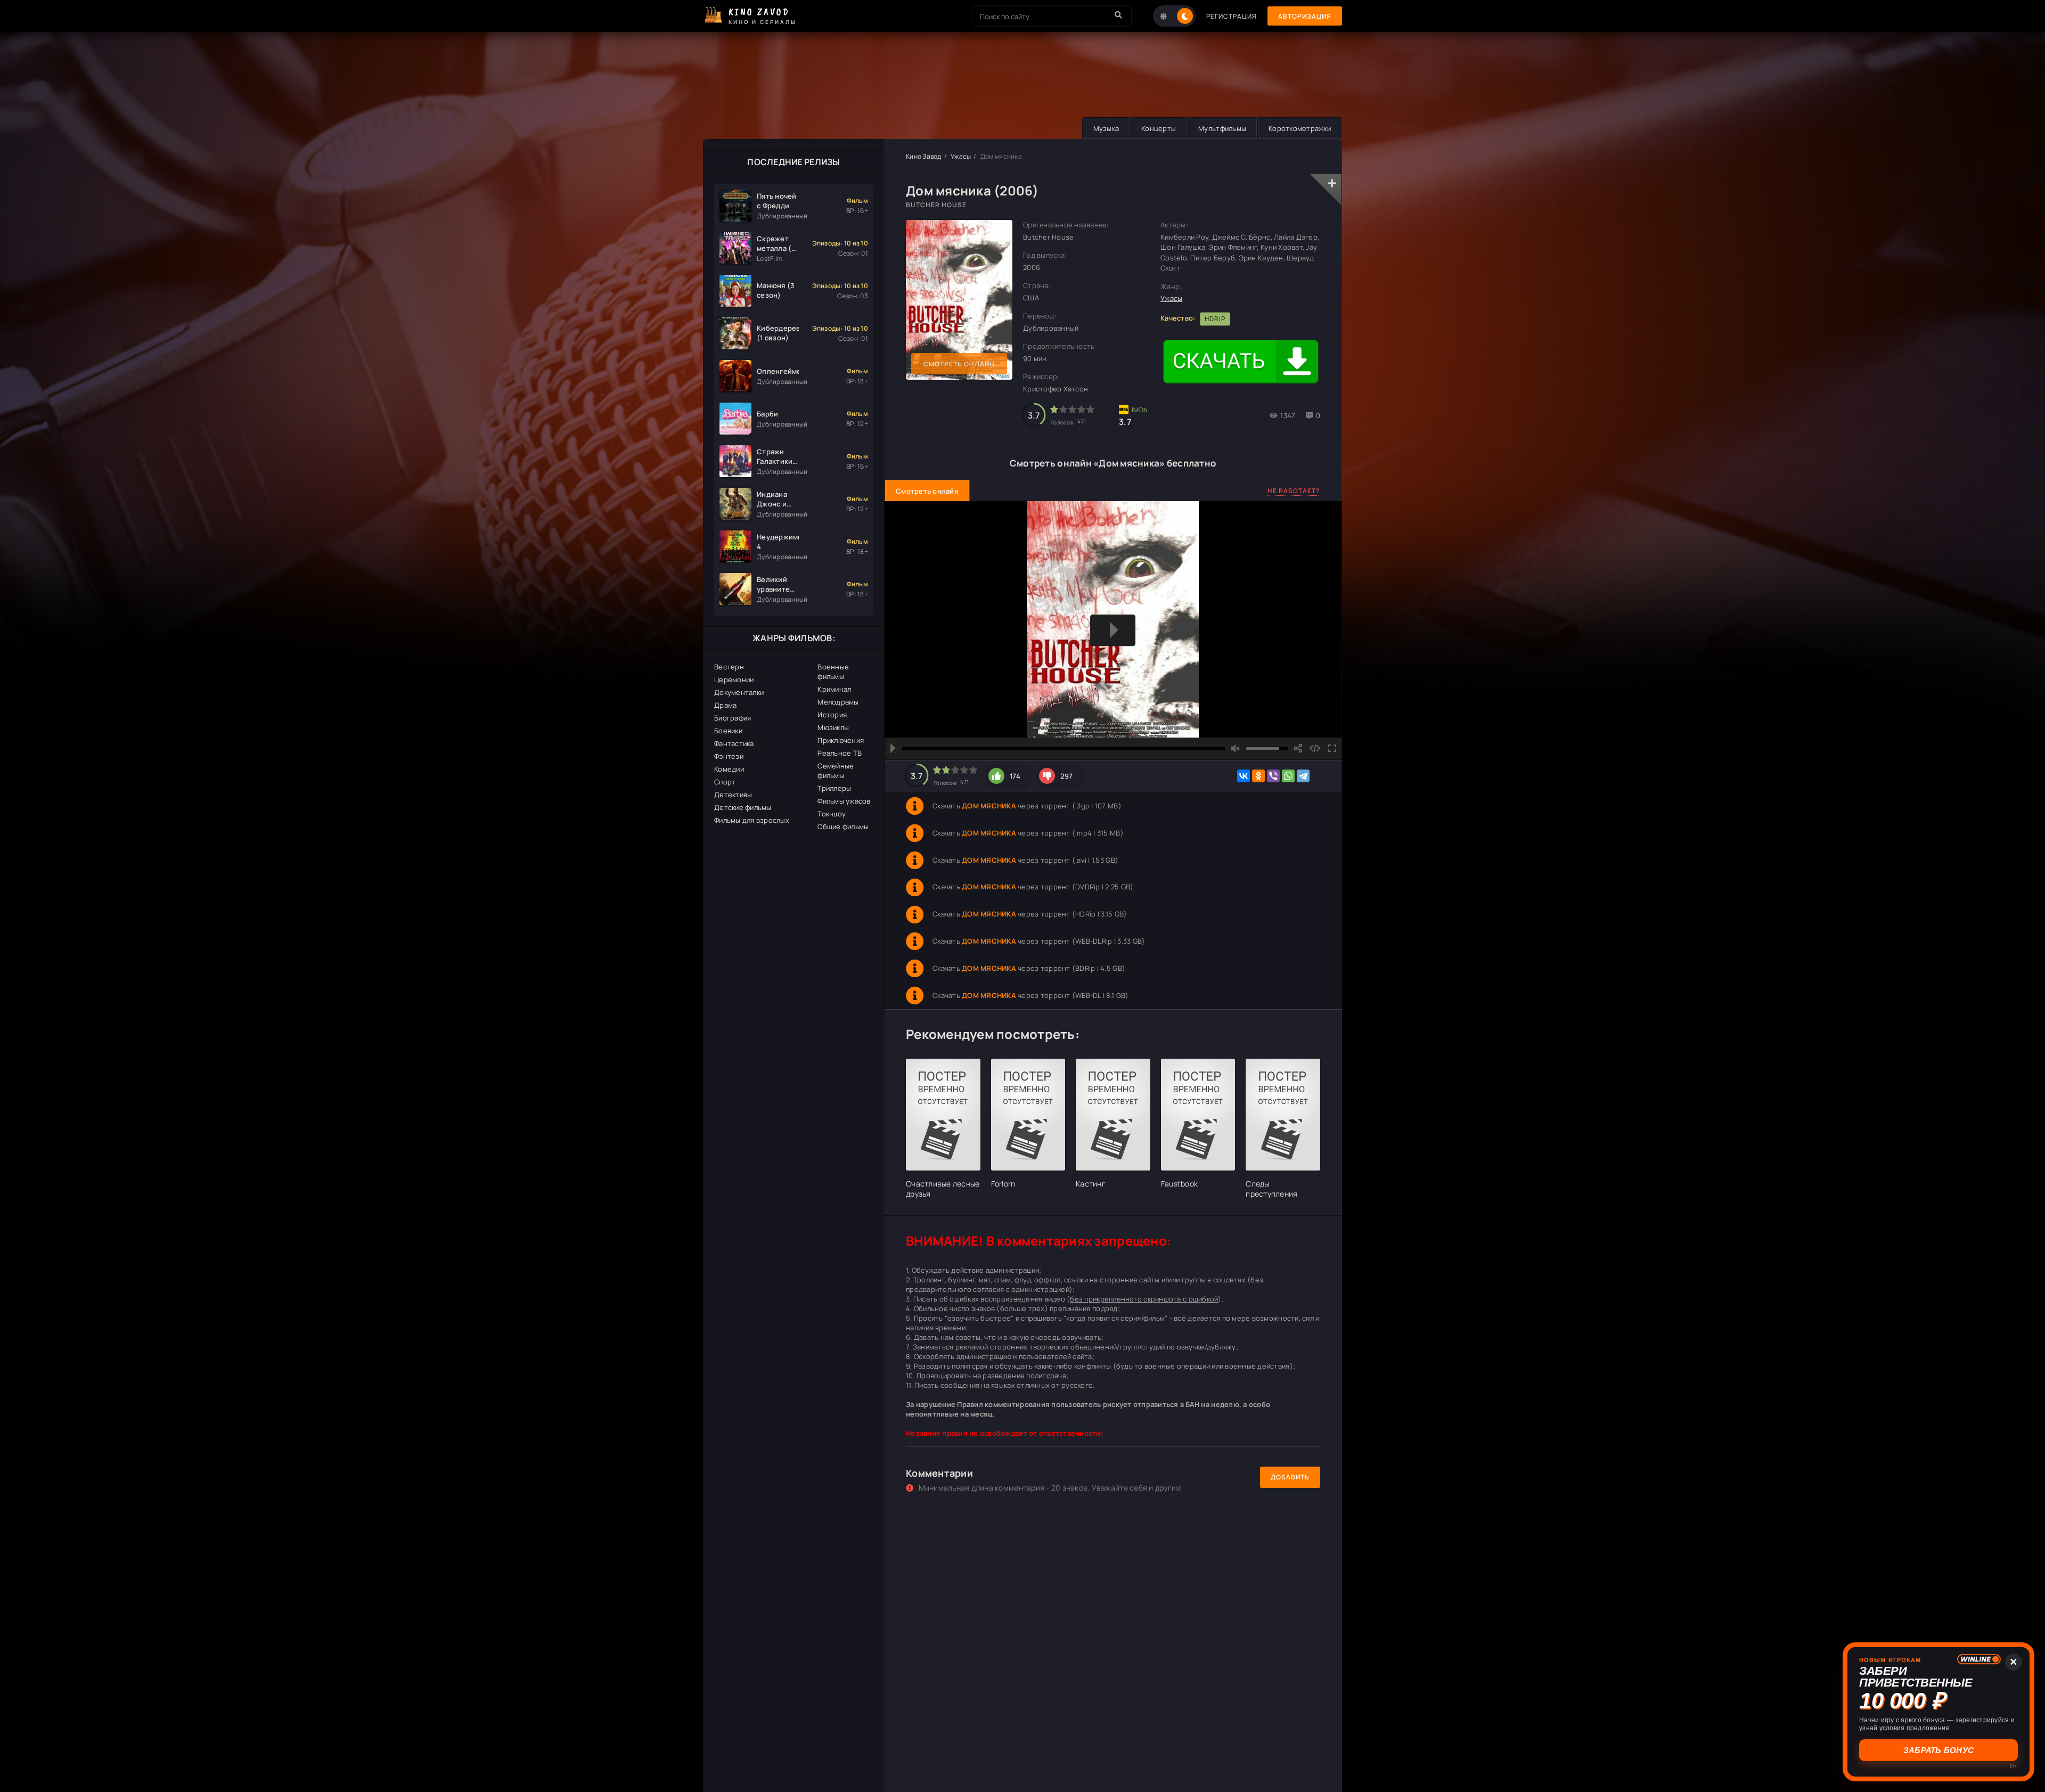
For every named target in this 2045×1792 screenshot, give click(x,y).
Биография (733, 718)
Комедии (729, 769)
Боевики (728, 731)
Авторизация (1305, 16)
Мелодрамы (838, 702)
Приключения (841, 740)
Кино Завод (924, 156)
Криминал (834, 689)
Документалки (739, 692)
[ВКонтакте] (1244, 776)
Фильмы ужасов (844, 801)
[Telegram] (1303, 776)
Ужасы (961, 156)
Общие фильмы (843, 827)
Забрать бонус (1938, 1750)
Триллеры (834, 788)
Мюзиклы (833, 727)
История (832, 715)
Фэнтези (729, 756)
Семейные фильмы (836, 771)
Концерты (1159, 128)
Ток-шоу (832, 814)
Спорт (725, 782)
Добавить (1290, 1477)
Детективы (733, 795)
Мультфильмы (1222, 128)
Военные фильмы (833, 672)
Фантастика (734, 743)
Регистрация (1232, 16)
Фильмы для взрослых (752, 820)
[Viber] (1273, 776)
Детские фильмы (743, 807)
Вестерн (729, 667)
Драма (725, 705)
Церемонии (734, 680)
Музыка (1106, 128)
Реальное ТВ (840, 753)
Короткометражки (1300, 128)
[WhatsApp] (1288, 776)
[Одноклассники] (1258, 776)
